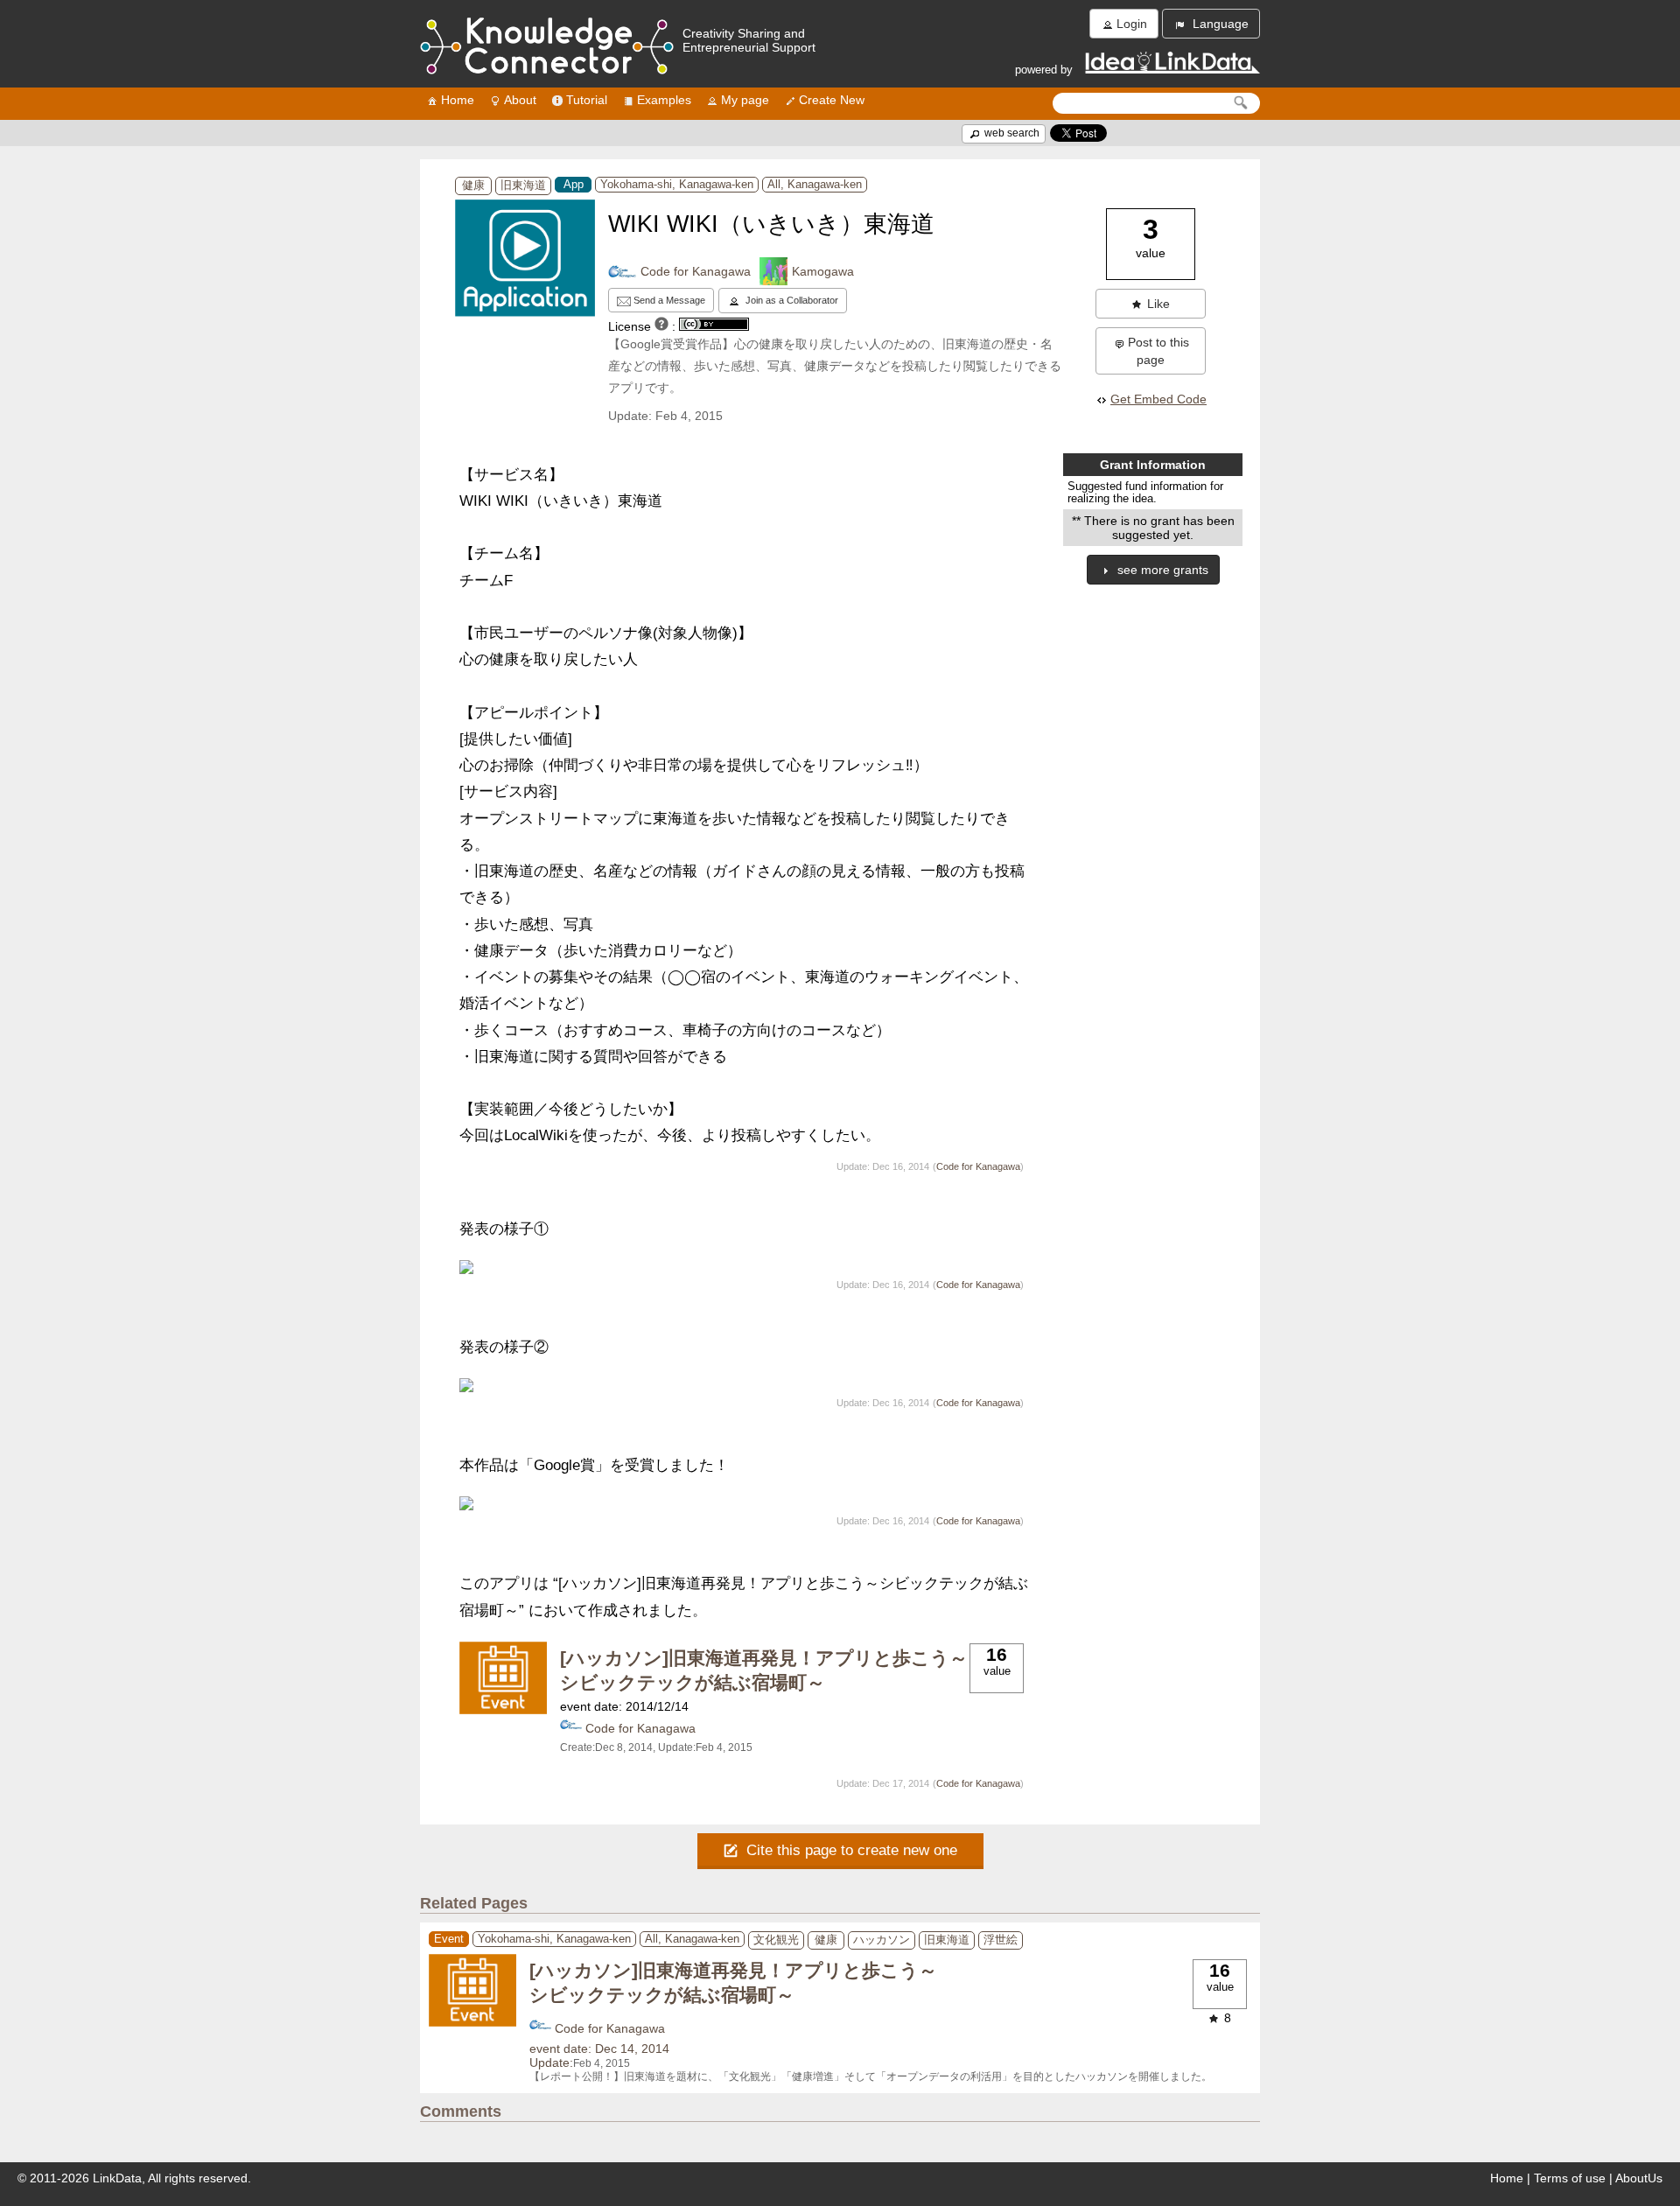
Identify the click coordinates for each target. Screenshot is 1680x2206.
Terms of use (1570, 2178)
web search (1011, 133)
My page (745, 100)
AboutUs (1639, 2178)
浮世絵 (1001, 1940)
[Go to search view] (1241, 103)
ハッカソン (882, 1940)
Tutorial (587, 100)
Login (1132, 24)
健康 (473, 186)
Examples (664, 100)
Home (458, 100)
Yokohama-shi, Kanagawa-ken (677, 185)
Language (1219, 24)
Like (1158, 304)
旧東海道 (523, 186)
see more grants (1161, 570)
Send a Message (668, 300)
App (574, 185)
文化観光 (776, 1940)
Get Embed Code (1158, 399)
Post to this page (1158, 351)
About (520, 100)
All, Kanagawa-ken (815, 185)
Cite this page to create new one (850, 1850)
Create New (832, 100)
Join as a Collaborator (791, 300)
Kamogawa (823, 271)
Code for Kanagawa (696, 271)
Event (449, 1939)
